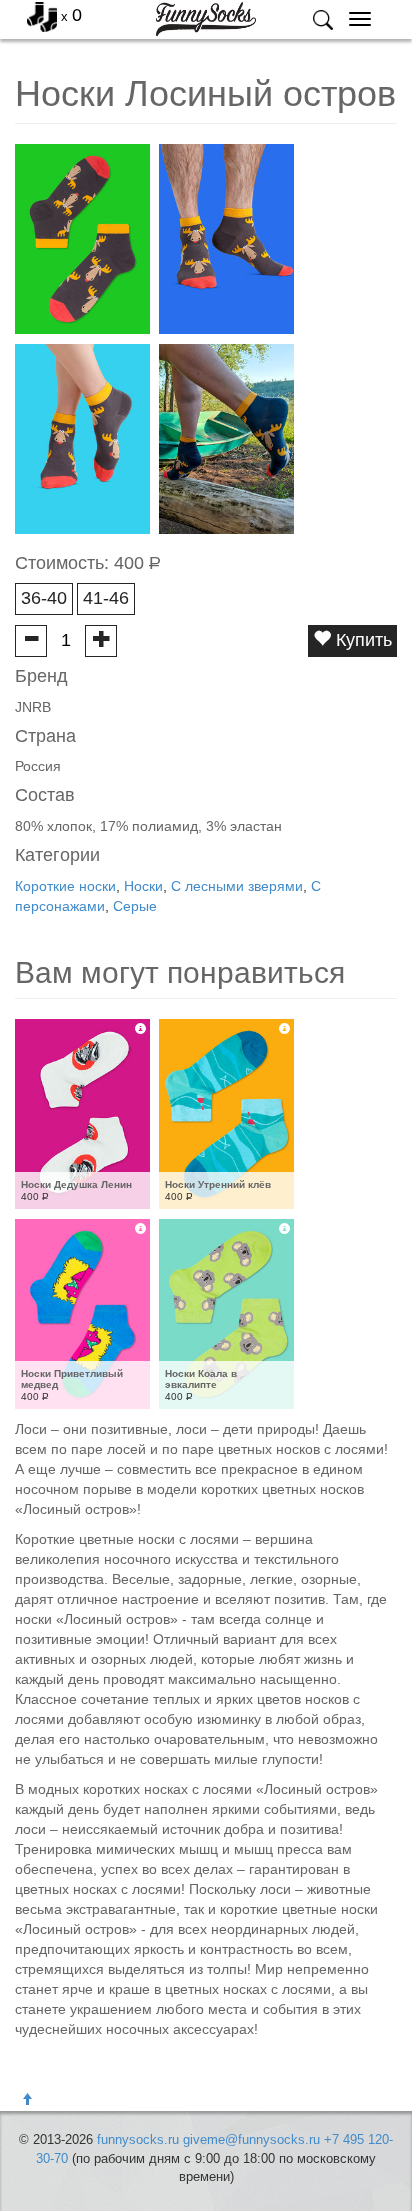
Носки (143, 886)
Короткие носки (65, 886)
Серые (135, 906)
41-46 (106, 598)
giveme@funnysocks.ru (251, 2139)
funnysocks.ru (138, 2139)
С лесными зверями (237, 886)
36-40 (44, 598)
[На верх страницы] (27, 2100)
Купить (361, 640)
